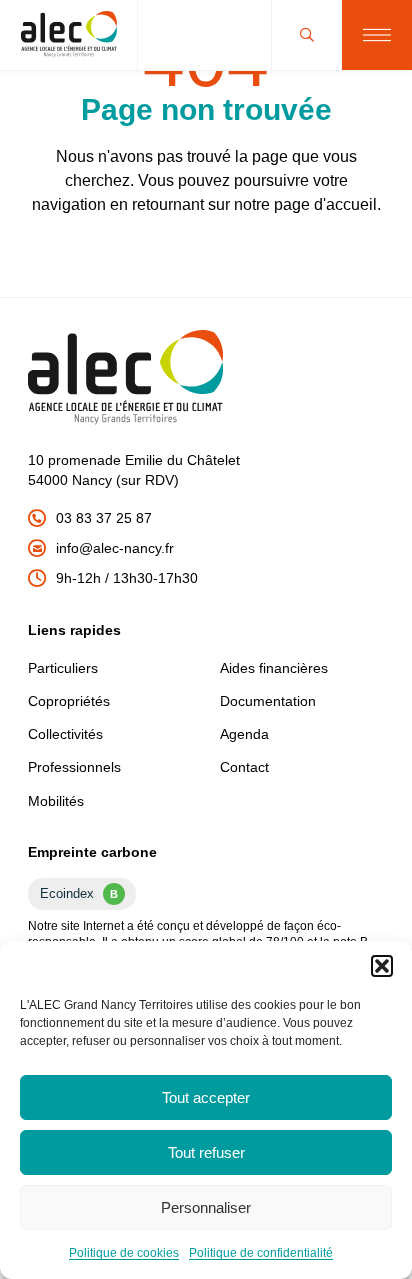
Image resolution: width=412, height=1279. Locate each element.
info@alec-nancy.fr (115, 548)
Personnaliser (206, 1207)
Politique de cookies (124, 1253)
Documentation (268, 701)
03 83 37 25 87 (104, 518)
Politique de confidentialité (261, 1253)
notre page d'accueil (305, 204)
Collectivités (65, 734)
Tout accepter (206, 1097)
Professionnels (74, 767)
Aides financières (274, 668)
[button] (382, 966)
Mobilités (56, 801)
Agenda (244, 734)
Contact (244, 767)
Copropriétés (69, 701)
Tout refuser (206, 1152)
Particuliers (63, 668)
